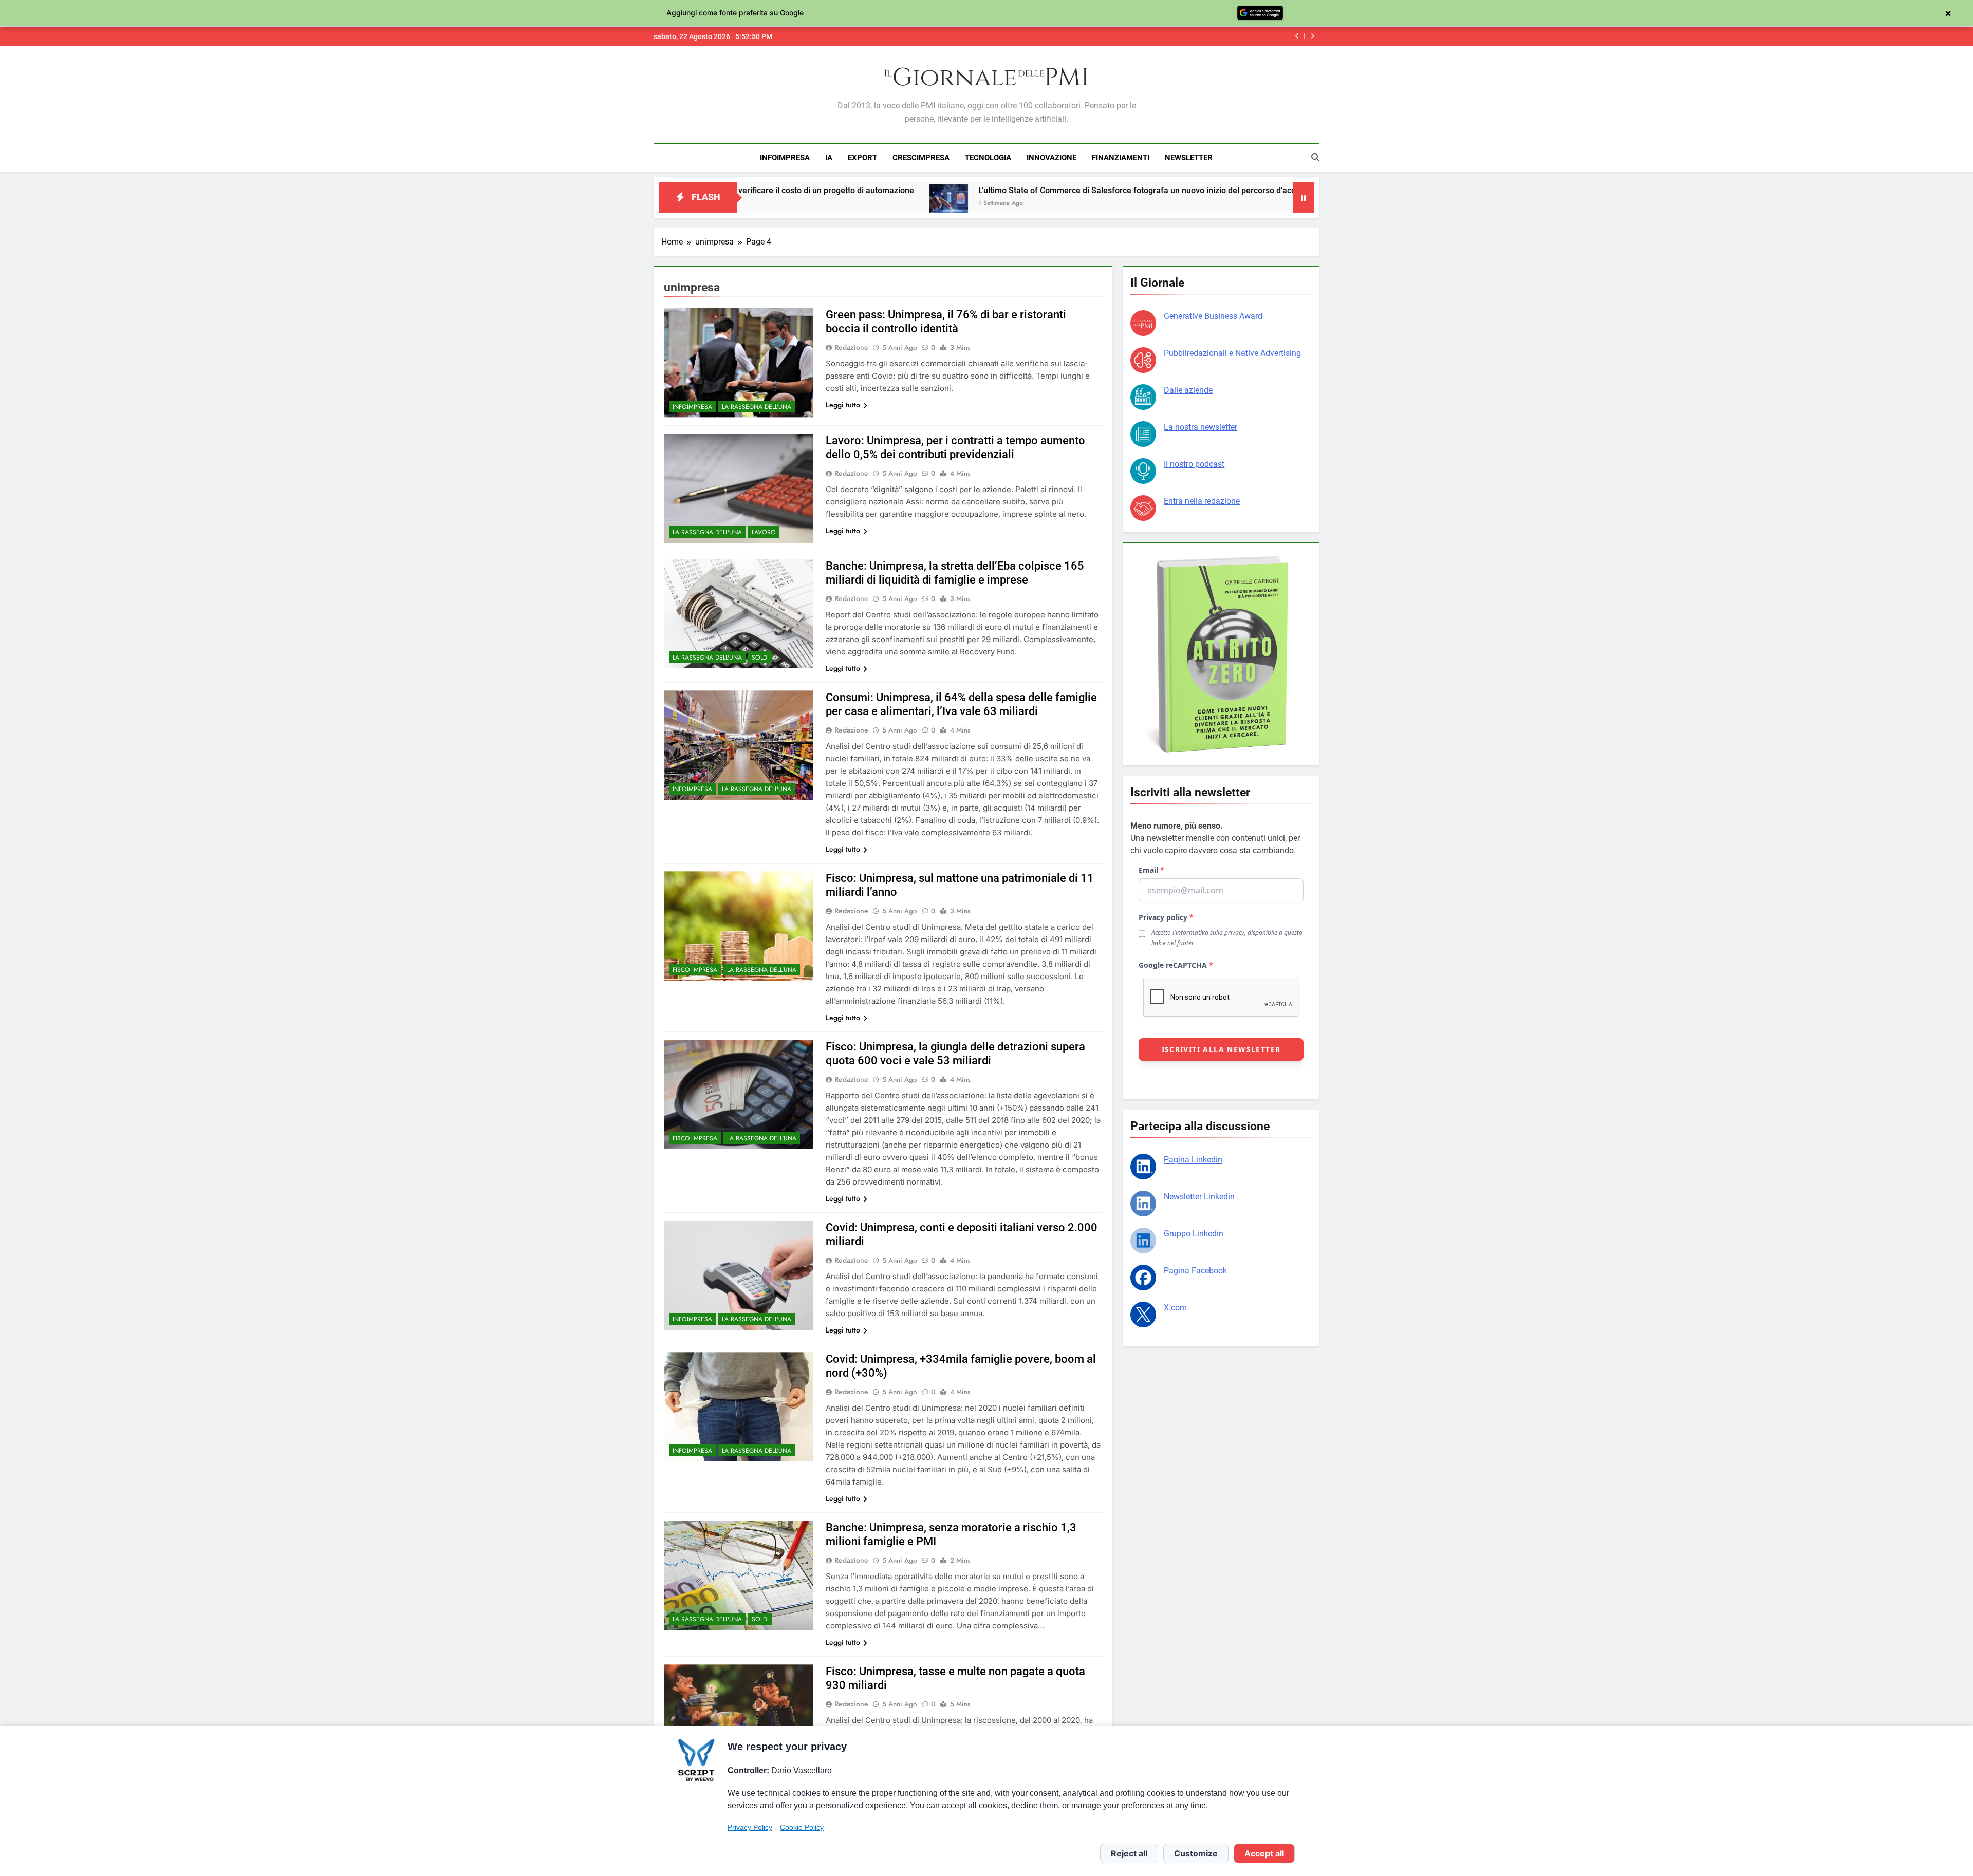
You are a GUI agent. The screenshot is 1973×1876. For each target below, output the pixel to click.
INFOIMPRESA (785, 158)
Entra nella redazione (1202, 501)
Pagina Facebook (1195, 1271)
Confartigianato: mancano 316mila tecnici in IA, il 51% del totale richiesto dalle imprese (1135, 36)
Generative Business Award (1213, 316)
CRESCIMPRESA (921, 158)
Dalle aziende (1188, 390)
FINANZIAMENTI (1121, 158)
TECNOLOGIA (988, 158)
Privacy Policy (750, 1827)
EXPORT (862, 158)
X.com (1175, 1308)
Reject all (1129, 1853)
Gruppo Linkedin (1194, 1234)
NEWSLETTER (1189, 158)
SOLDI (760, 658)
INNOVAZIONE (1051, 158)
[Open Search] (1315, 157)
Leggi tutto (843, 405)
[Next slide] (1313, 36)
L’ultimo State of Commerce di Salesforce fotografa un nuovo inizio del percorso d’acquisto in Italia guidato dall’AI (1015, 190)
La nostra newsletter (1200, 427)
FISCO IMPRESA (695, 970)
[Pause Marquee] (1304, 197)
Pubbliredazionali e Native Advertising (1232, 353)
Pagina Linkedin (1193, 1160)
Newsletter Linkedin (1199, 1197)
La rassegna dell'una (757, 407)
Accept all (1264, 1853)
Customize (1196, 1853)
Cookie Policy (802, 1827)
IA (829, 158)
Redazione (851, 347)
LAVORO (764, 532)
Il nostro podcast (1194, 464)
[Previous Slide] (1297, 36)
